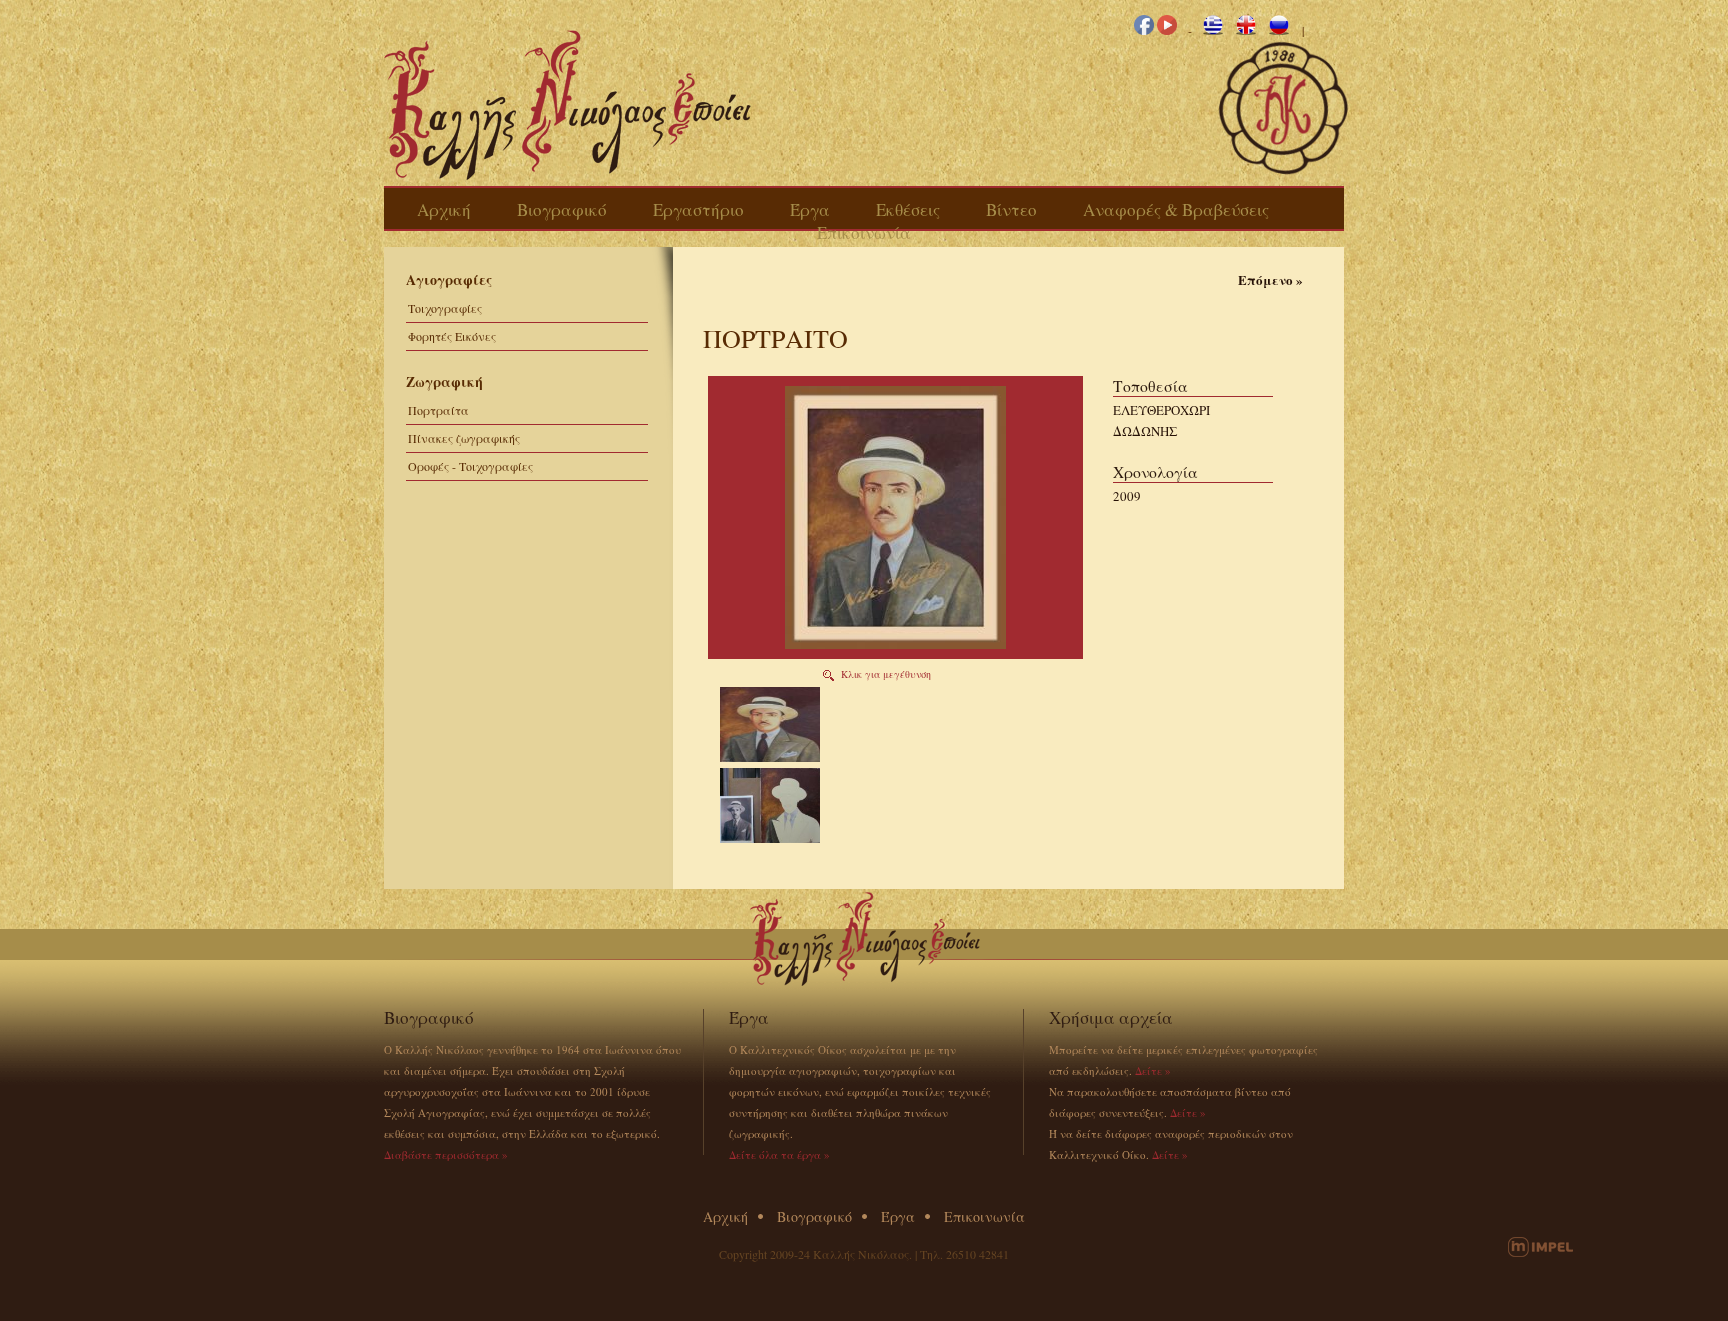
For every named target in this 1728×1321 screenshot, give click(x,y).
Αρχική (444, 209)
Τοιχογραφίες (445, 308)
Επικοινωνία (864, 232)
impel (1540, 1247)
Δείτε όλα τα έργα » (779, 1154)
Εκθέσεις (908, 209)
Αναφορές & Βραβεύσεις (1176, 209)
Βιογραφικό (562, 209)
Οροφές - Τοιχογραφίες (470, 466)
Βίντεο (1011, 209)
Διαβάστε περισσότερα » (446, 1154)
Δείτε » (1153, 1070)
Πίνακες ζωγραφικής (464, 438)
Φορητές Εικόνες (452, 336)
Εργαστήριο (698, 209)
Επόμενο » (1270, 279)
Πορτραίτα (438, 410)
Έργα (810, 209)
